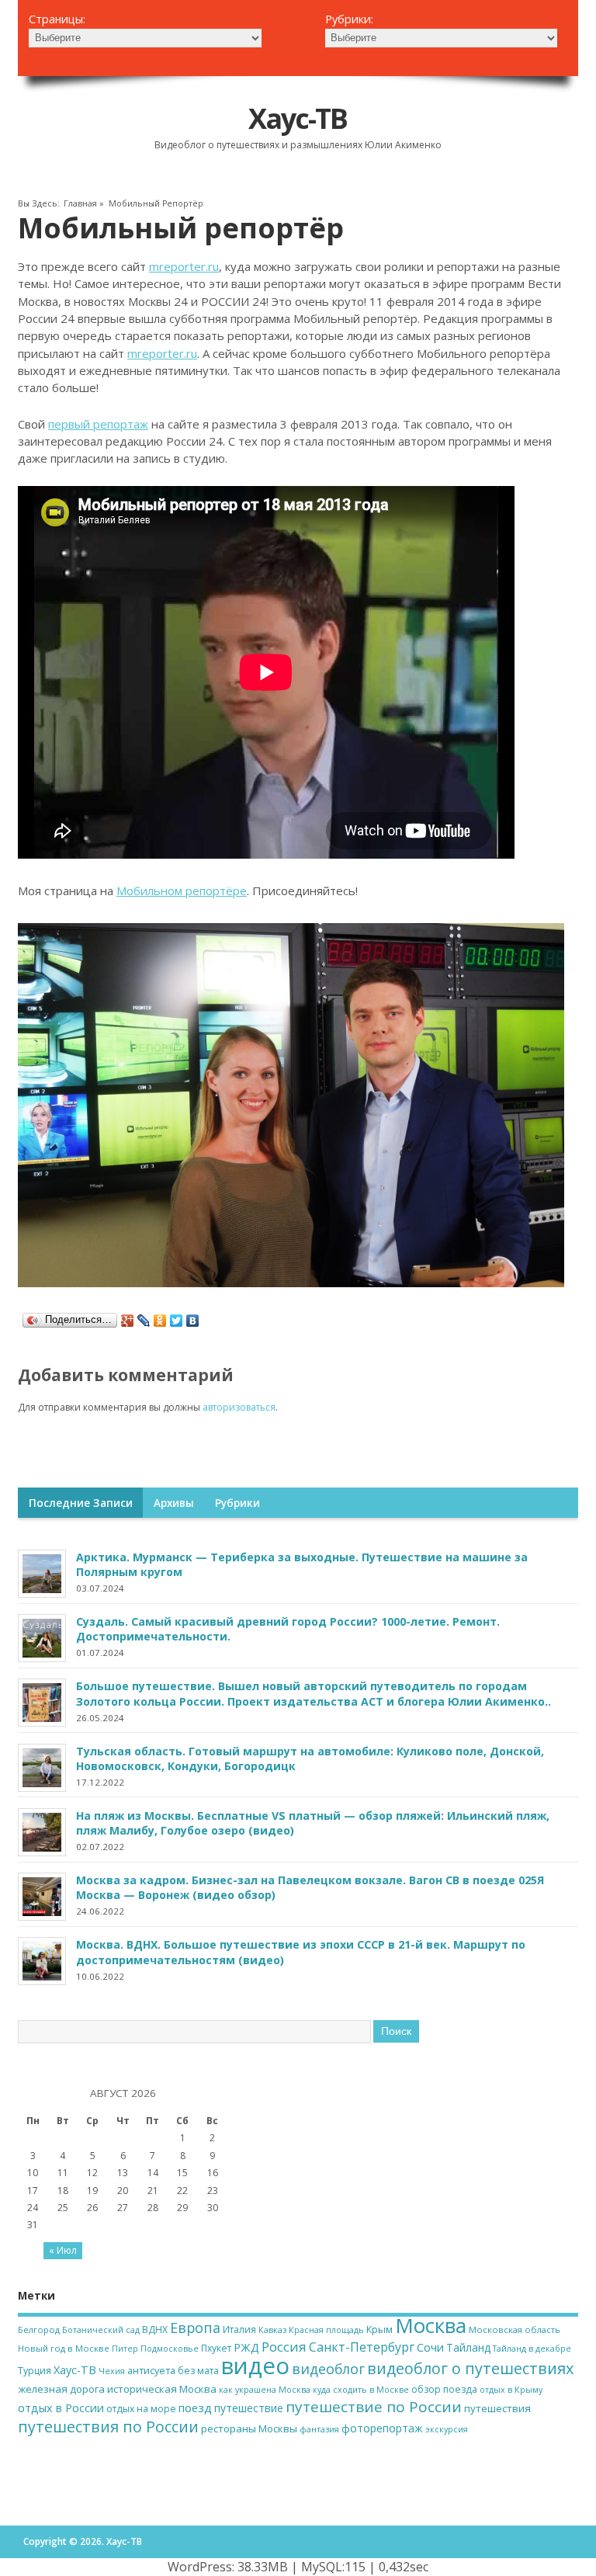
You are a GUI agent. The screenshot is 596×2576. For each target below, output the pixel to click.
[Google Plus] (128, 1321)
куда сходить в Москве (361, 2390)
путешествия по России (108, 2427)
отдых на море (141, 2409)
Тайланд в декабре (532, 2349)
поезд (195, 2408)
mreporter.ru (184, 266)
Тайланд (468, 2347)
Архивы (174, 1503)
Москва (431, 2325)
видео (255, 2366)
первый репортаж (98, 424)
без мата (198, 2371)
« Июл (63, 2250)
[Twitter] (177, 1321)
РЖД (246, 2347)
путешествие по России (374, 2407)
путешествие (249, 2408)
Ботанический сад (101, 2330)
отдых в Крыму (511, 2390)
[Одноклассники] (160, 1321)
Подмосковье (170, 2349)
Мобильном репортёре (182, 890)
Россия (284, 2347)
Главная (80, 203)
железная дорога (61, 2389)
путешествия (497, 2408)
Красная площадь (326, 2330)
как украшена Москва (265, 2390)
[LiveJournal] (144, 1321)
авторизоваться (239, 1407)
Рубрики (237, 1503)
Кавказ (272, 2330)
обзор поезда (444, 2389)
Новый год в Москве (64, 2348)
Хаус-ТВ (298, 118)
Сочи (430, 2347)
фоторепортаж (382, 2428)
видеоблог (328, 2369)
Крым (379, 2329)
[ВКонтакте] (193, 1321)
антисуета (151, 2370)
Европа (195, 2328)
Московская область (515, 2330)
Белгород (39, 2330)
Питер (125, 2349)
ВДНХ (155, 2330)
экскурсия (447, 2429)
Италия (239, 2330)
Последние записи (81, 1503)
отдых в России (61, 2408)
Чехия (112, 2371)
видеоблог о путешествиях (470, 2368)
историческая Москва (162, 2389)
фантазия (319, 2429)
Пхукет (216, 2348)
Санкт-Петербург (362, 2347)
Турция (35, 2371)
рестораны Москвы (249, 2428)
